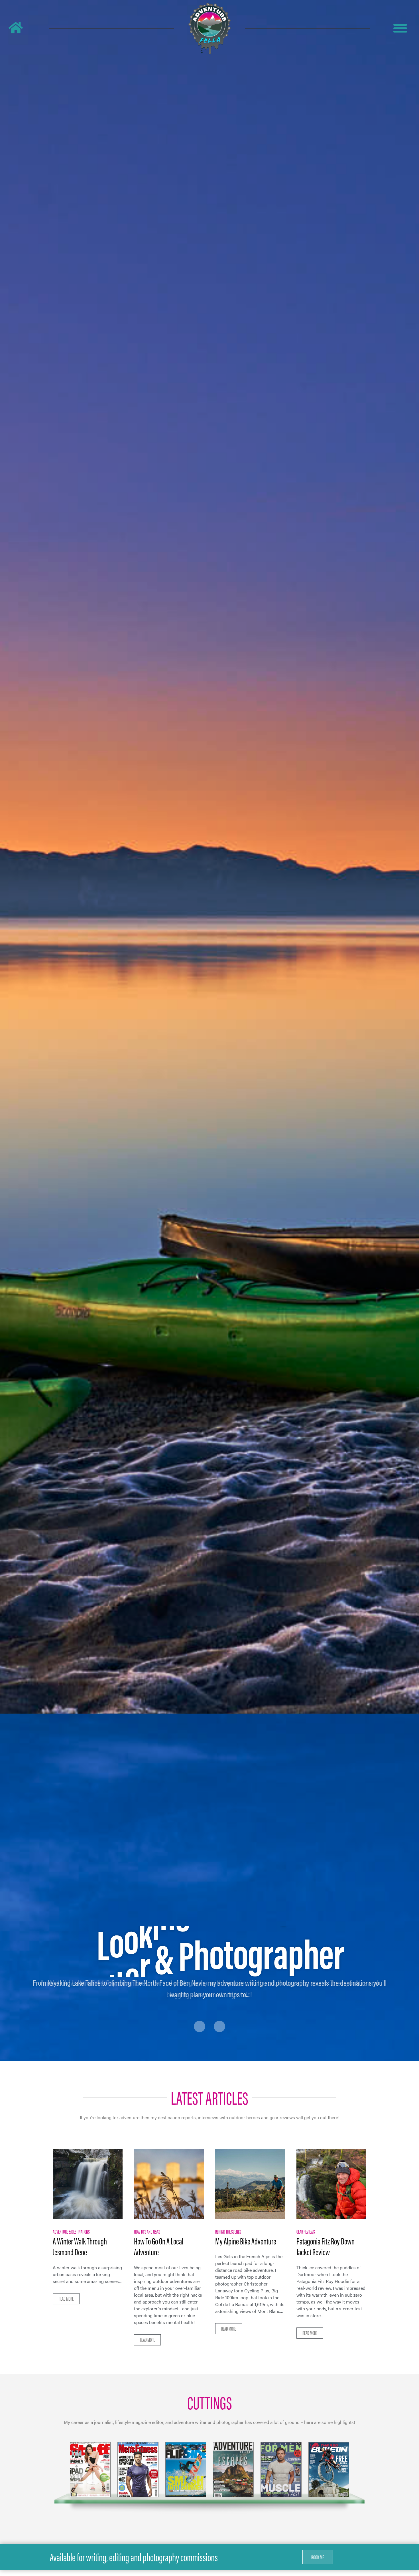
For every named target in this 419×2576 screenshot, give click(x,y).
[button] (318, 2557)
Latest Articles (209, 2097)
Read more (66, 2299)
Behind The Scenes (228, 2231)
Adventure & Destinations (71, 2231)
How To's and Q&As (147, 2231)
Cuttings (210, 2402)
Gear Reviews (306, 2231)
